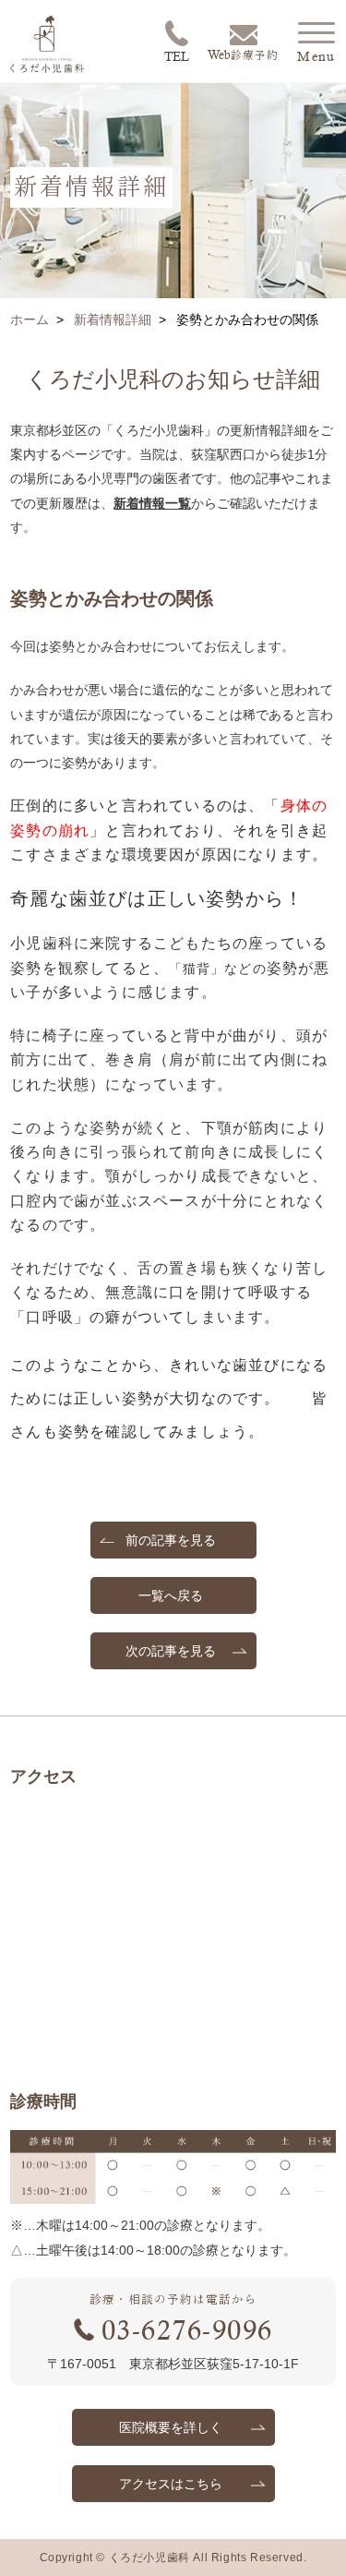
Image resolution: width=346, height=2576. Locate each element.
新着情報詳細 (113, 319)
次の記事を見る (171, 1651)
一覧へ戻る (171, 1595)
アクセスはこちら (171, 2484)
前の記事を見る (171, 1540)
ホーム (30, 319)
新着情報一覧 (152, 503)
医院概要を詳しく (171, 2427)
